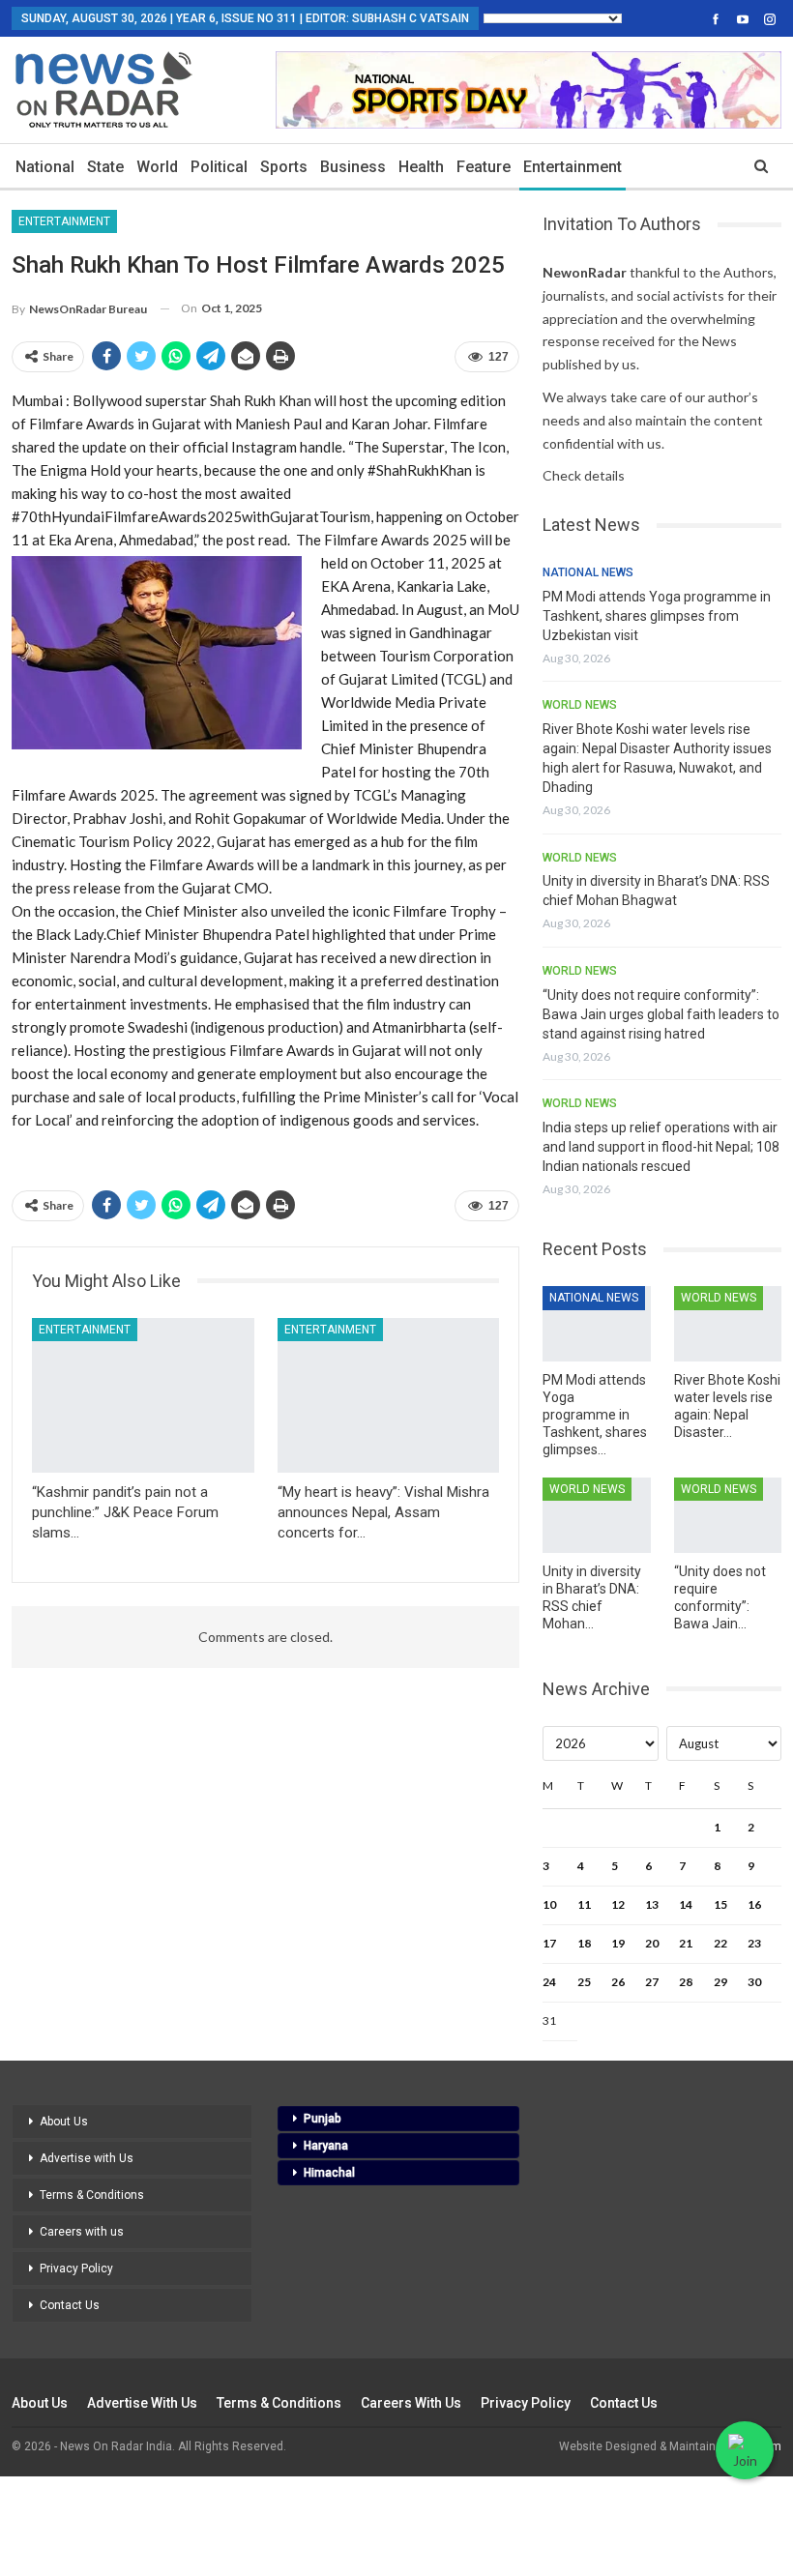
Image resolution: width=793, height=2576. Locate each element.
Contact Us (70, 2305)
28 (686, 1982)
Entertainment (573, 167)
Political (219, 167)
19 (618, 1943)
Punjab (323, 2119)
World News (580, 705)
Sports (284, 167)
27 (652, 1982)
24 (549, 1982)
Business (353, 167)
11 (584, 1904)
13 (652, 1904)
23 (754, 1943)
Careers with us (82, 2232)
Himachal (329, 2173)
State (105, 167)
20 (652, 1943)
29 (720, 1982)
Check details (584, 475)
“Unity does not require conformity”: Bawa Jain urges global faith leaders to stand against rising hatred (661, 1014)
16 (754, 1904)
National (45, 167)
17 (549, 1943)
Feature (484, 167)
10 (549, 1904)
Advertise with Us (87, 2158)
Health (421, 167)
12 (618, 1904)
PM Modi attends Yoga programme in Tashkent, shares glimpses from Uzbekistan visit (657, 616)
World (157, 167)
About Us (64, 2122)
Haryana (326, 2146)
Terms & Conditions (92, 2195)
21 (686, 1943)
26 (618, 1982)
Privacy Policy (76, 2269)
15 (720, 1904)
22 (720, 1943)
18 (584, 1943)
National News (588, 572)
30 (754, 1982)
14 (686, 1904)
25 (584, 1982)
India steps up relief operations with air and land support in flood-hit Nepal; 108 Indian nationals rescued (661, 1147)
